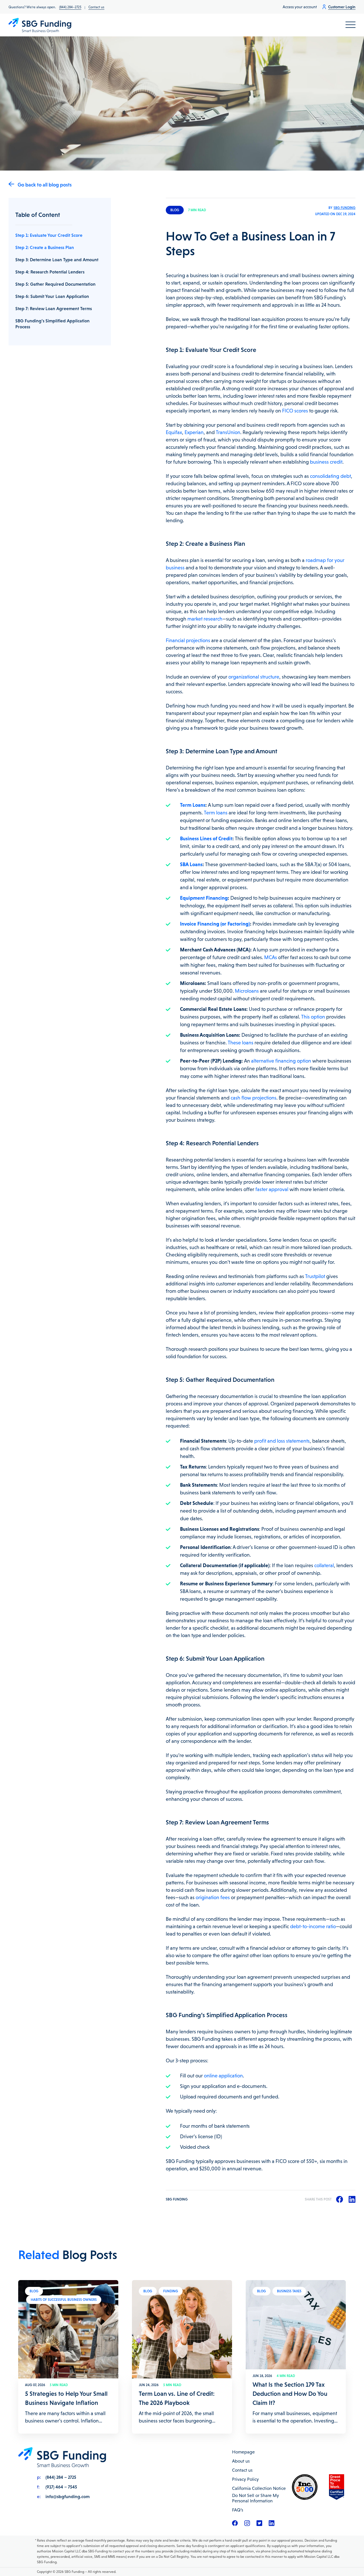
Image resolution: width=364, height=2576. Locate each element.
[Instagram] (247, 2525)
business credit (326, 462)
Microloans (247, 991)
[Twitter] (259, 2525)
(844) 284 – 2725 (61, 2477)
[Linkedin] (272, 2525)
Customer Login (342, 7)
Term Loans (193, 805)
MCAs (271, 957)
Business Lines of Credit (206, 838)
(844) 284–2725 (70, 7)
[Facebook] (235, 2525)
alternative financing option (281, 1061)
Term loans (216, 813)
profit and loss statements (282, 1441)
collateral (324, 1565)
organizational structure (254, 677)
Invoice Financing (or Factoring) (215, 924)
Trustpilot (315, 1276)
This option (313, 1017)
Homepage (243, 2452)
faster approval (272, 1189)
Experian (194, 432)
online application (223, 2076)
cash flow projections (254, 1098)
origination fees (213, 1897)
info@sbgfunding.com (68, 2496)
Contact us (96, 7)
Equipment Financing (204, 898)
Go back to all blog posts (45, 185)
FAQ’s (238, 2510)
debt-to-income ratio (313, 1926)
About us (241, 2461)
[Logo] (40, 25)
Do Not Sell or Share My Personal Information (256, 2498)
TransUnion (228, 432)
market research (205, 619)
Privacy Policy (245, 2479)
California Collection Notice (259, 2488)
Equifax (174, 432)
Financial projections (188, 640)
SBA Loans (191, 864)
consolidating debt (330, 476)
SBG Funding (345, 208)
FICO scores (295, 411)
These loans (241, 1043)
